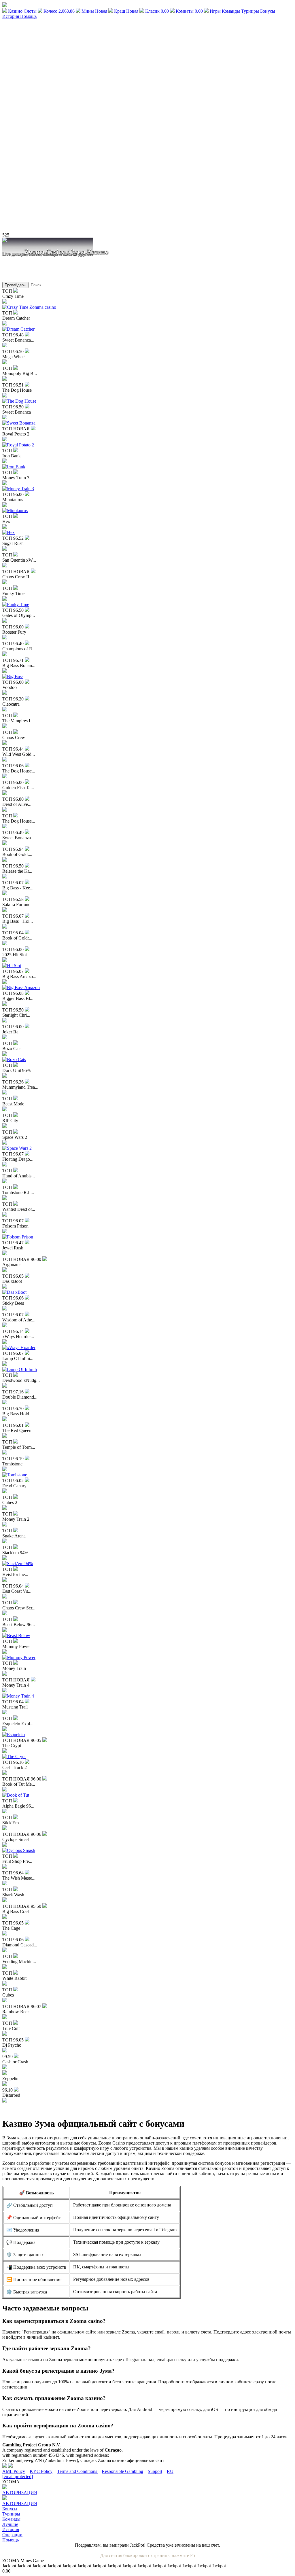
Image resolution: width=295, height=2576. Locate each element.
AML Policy (14, 2471)
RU (170, 2471)
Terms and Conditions (78, 2471)
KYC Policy (41, 2471)
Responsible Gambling (122, 2471)
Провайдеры (15, 285)
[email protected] (18, 2476)
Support (155, 2471)
